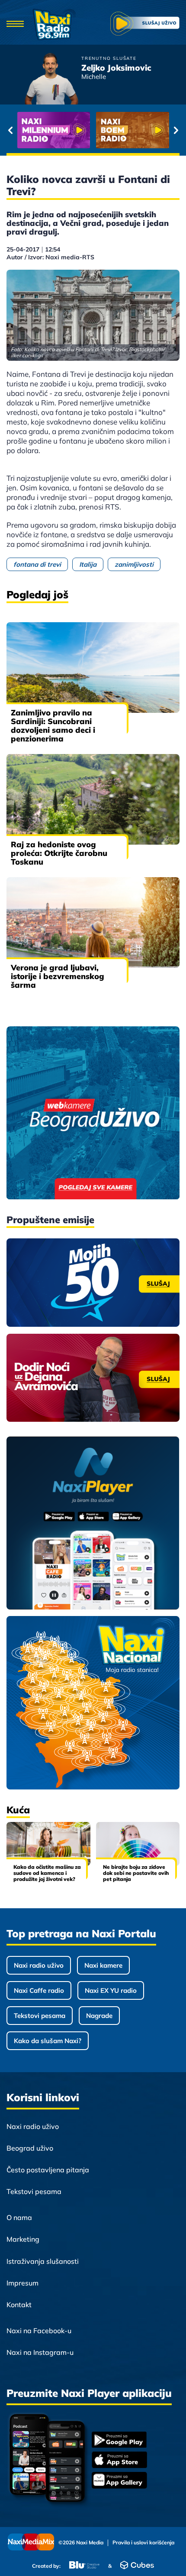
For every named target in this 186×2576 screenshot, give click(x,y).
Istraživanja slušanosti (43, 2261)
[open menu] (15, 24)
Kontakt (19, 2305)
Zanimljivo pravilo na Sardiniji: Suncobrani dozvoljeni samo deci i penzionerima (53, 726)
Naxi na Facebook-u (39, 2331)
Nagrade (99, 2016)
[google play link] (119, 2441)
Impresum (22, 2283)
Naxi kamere (103, 1965)
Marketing (23, 2239)
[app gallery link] (119, 2481)
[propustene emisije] (93, 1283)
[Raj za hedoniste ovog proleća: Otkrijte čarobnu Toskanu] (93, 799)
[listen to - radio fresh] (54, 130)
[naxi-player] (93, 1524)
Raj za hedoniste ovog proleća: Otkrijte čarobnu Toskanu (59, 853)
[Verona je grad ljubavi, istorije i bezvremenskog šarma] (93, 922)
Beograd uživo (30, 2148)
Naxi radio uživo (39, 1965)
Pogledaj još (37, 594)
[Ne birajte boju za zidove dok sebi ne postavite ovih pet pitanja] (138, 1844)
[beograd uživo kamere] (93, 1114)
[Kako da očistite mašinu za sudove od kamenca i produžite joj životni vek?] (48, 1844)
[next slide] (176, 130)
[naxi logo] (54, 24)
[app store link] (119, 2461)
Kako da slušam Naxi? (48, 2041)
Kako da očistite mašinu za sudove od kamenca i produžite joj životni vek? (47, 1873)
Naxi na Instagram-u (40, 2352)
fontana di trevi (37, 564)
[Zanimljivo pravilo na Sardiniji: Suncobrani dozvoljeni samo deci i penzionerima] (93, 668)
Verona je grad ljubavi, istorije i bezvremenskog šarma (58, 976)
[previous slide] (10, 130)
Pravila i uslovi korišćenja (143, 2543)
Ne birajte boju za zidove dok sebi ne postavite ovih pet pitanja (136, 1873)
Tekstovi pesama (40, 2016)
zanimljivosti (134, 564)
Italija (88, 564)
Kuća (18, 1810)
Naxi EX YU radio (111, 1990)
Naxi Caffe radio (39, 1990)
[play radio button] (145, 24)
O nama (19, 2217)
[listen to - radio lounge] (133, 130)
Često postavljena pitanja (48, 2170)
